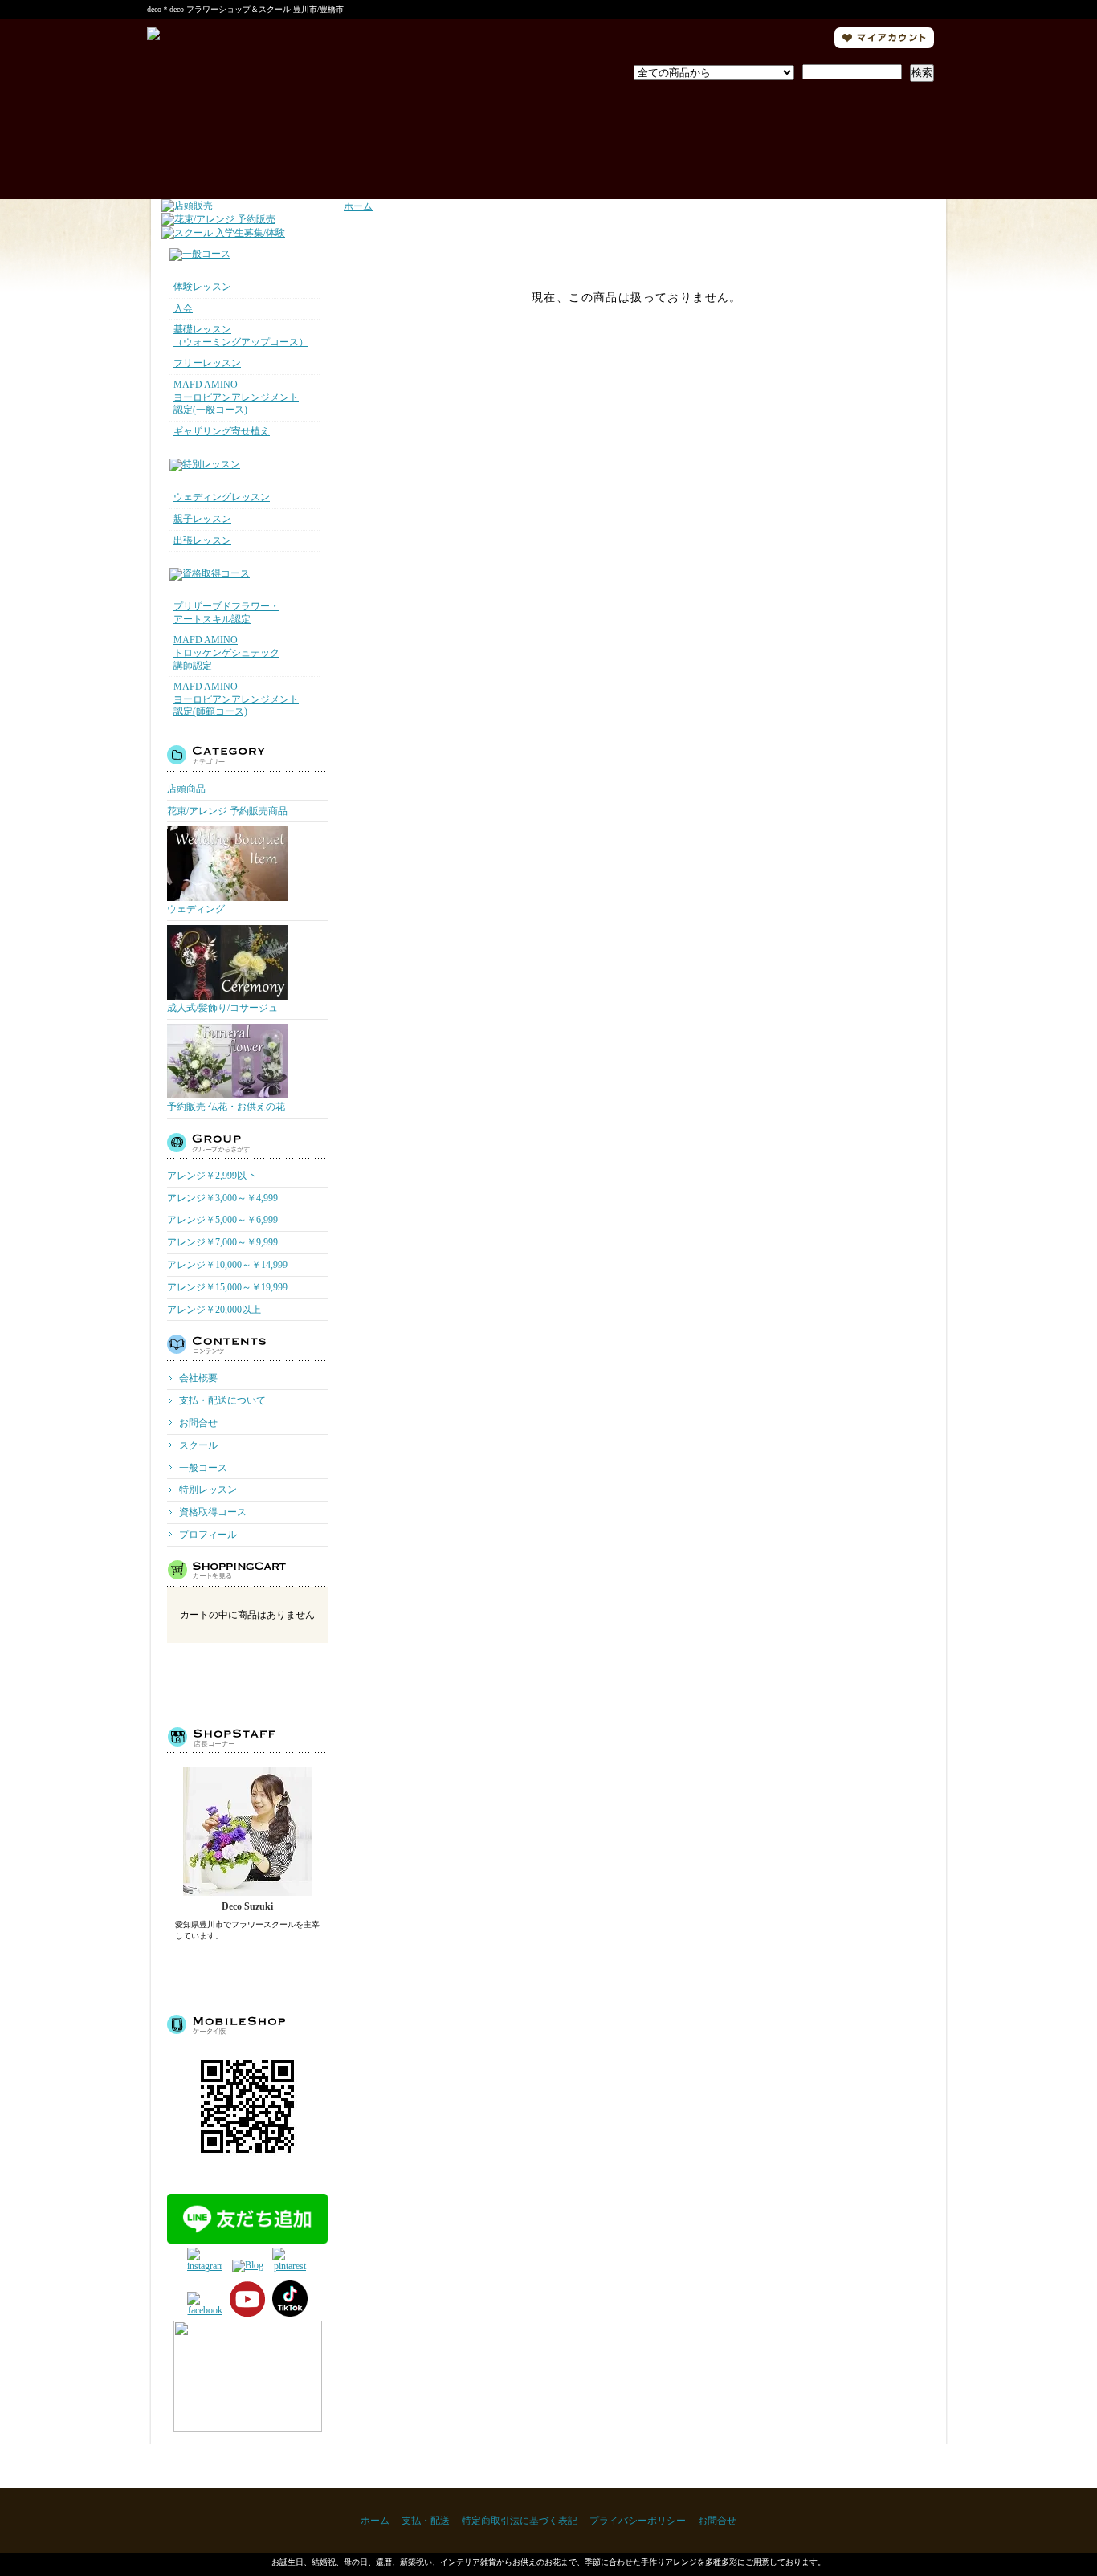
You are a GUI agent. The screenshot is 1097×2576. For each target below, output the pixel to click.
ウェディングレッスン (222, 497)
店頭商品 (186, 789)
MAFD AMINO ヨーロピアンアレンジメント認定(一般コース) (236, 397)
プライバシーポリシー (638, 2521)
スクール (198, 1445)
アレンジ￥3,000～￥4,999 (222, 1198)
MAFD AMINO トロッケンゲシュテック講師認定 (226, 652)
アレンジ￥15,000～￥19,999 (227, 1287)
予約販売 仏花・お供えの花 (226, 1107)
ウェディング (196, 909)
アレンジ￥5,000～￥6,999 (222, 1220)
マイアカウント (884, 38)
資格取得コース (213, 1512)
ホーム (239, 135)
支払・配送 (426, 2521)
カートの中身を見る (248, 1682)
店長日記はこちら (248, 1971)
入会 (183, 308)
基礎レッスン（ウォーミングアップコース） (241, 336)
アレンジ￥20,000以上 (214, 1310)
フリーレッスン (207, 363)
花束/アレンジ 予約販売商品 (227, 811)
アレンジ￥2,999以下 (212, 1176)
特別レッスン (208, 1490)
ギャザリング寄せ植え (222, 431)
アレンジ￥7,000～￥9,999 (222, 1242)
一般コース (203, 1468)
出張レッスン (202, 540)
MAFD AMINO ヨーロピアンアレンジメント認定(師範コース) (236, 699)
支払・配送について (394, 135)
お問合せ (704, 135)
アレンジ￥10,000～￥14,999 (227, 1265)
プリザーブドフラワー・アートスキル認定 (226, 613)
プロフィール (549, 135)
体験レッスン (202, 287)
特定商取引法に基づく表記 (520, 2521)
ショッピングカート (854, 135)
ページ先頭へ (904, 2466)
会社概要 (198, 1378)
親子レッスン (202, 519)
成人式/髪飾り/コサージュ (222, 1008)
